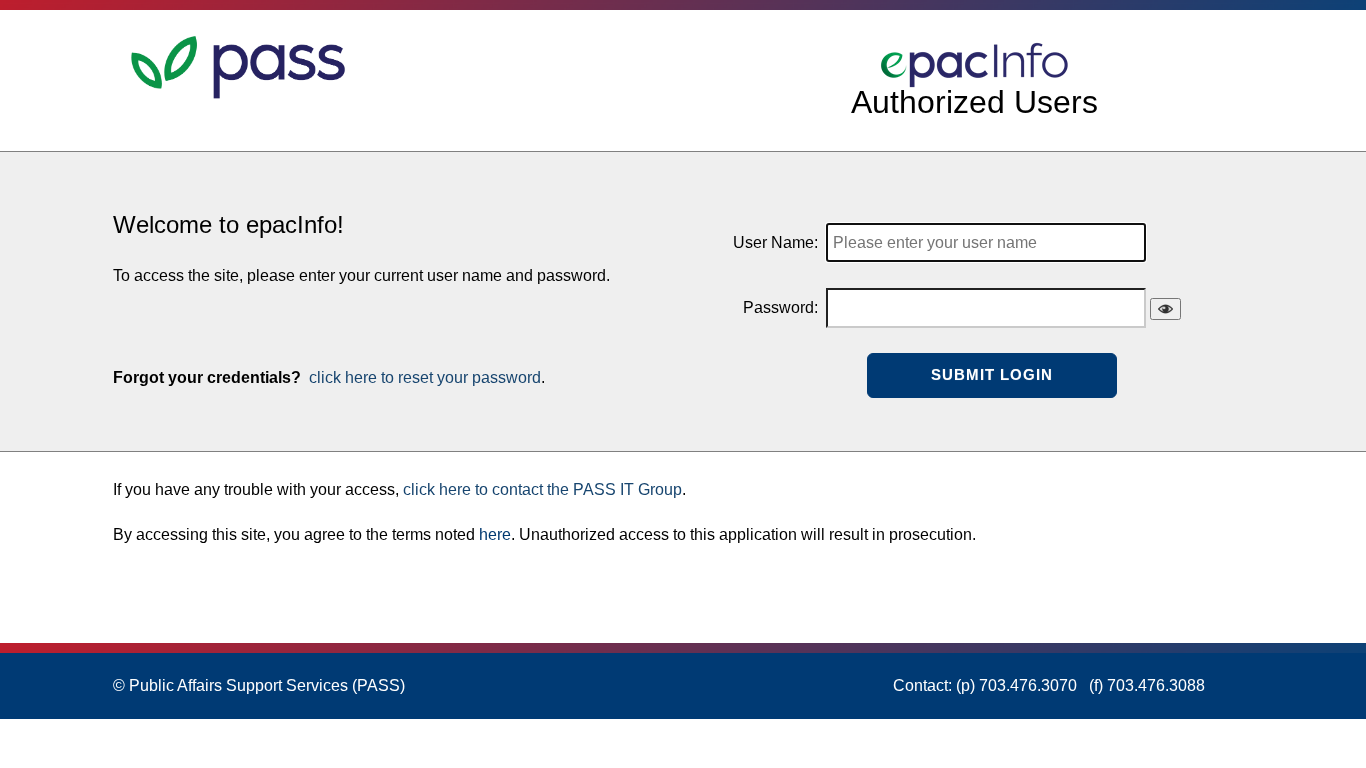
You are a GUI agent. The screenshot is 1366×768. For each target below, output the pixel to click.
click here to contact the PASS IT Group (542, 489)
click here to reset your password (423, 377)
